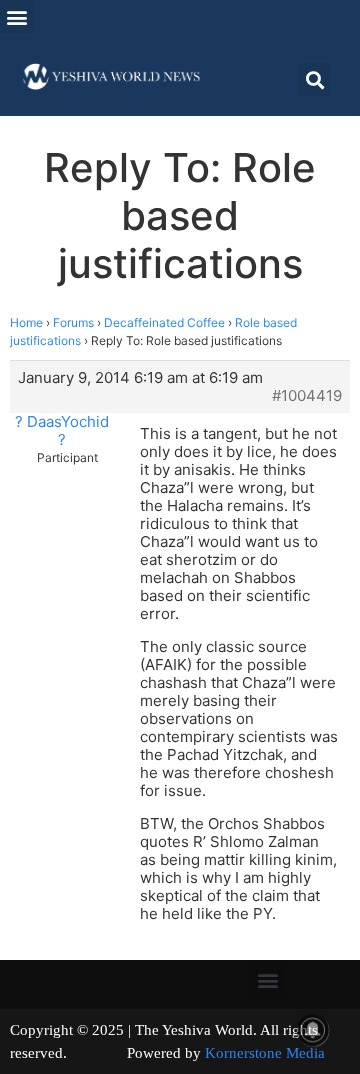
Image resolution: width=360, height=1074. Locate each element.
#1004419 (307, 396)
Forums (73, 322)
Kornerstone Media (265, 1053)
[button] (16, 16)
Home (26, 322)
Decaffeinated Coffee (164, 322)
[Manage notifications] (313, 1030)
